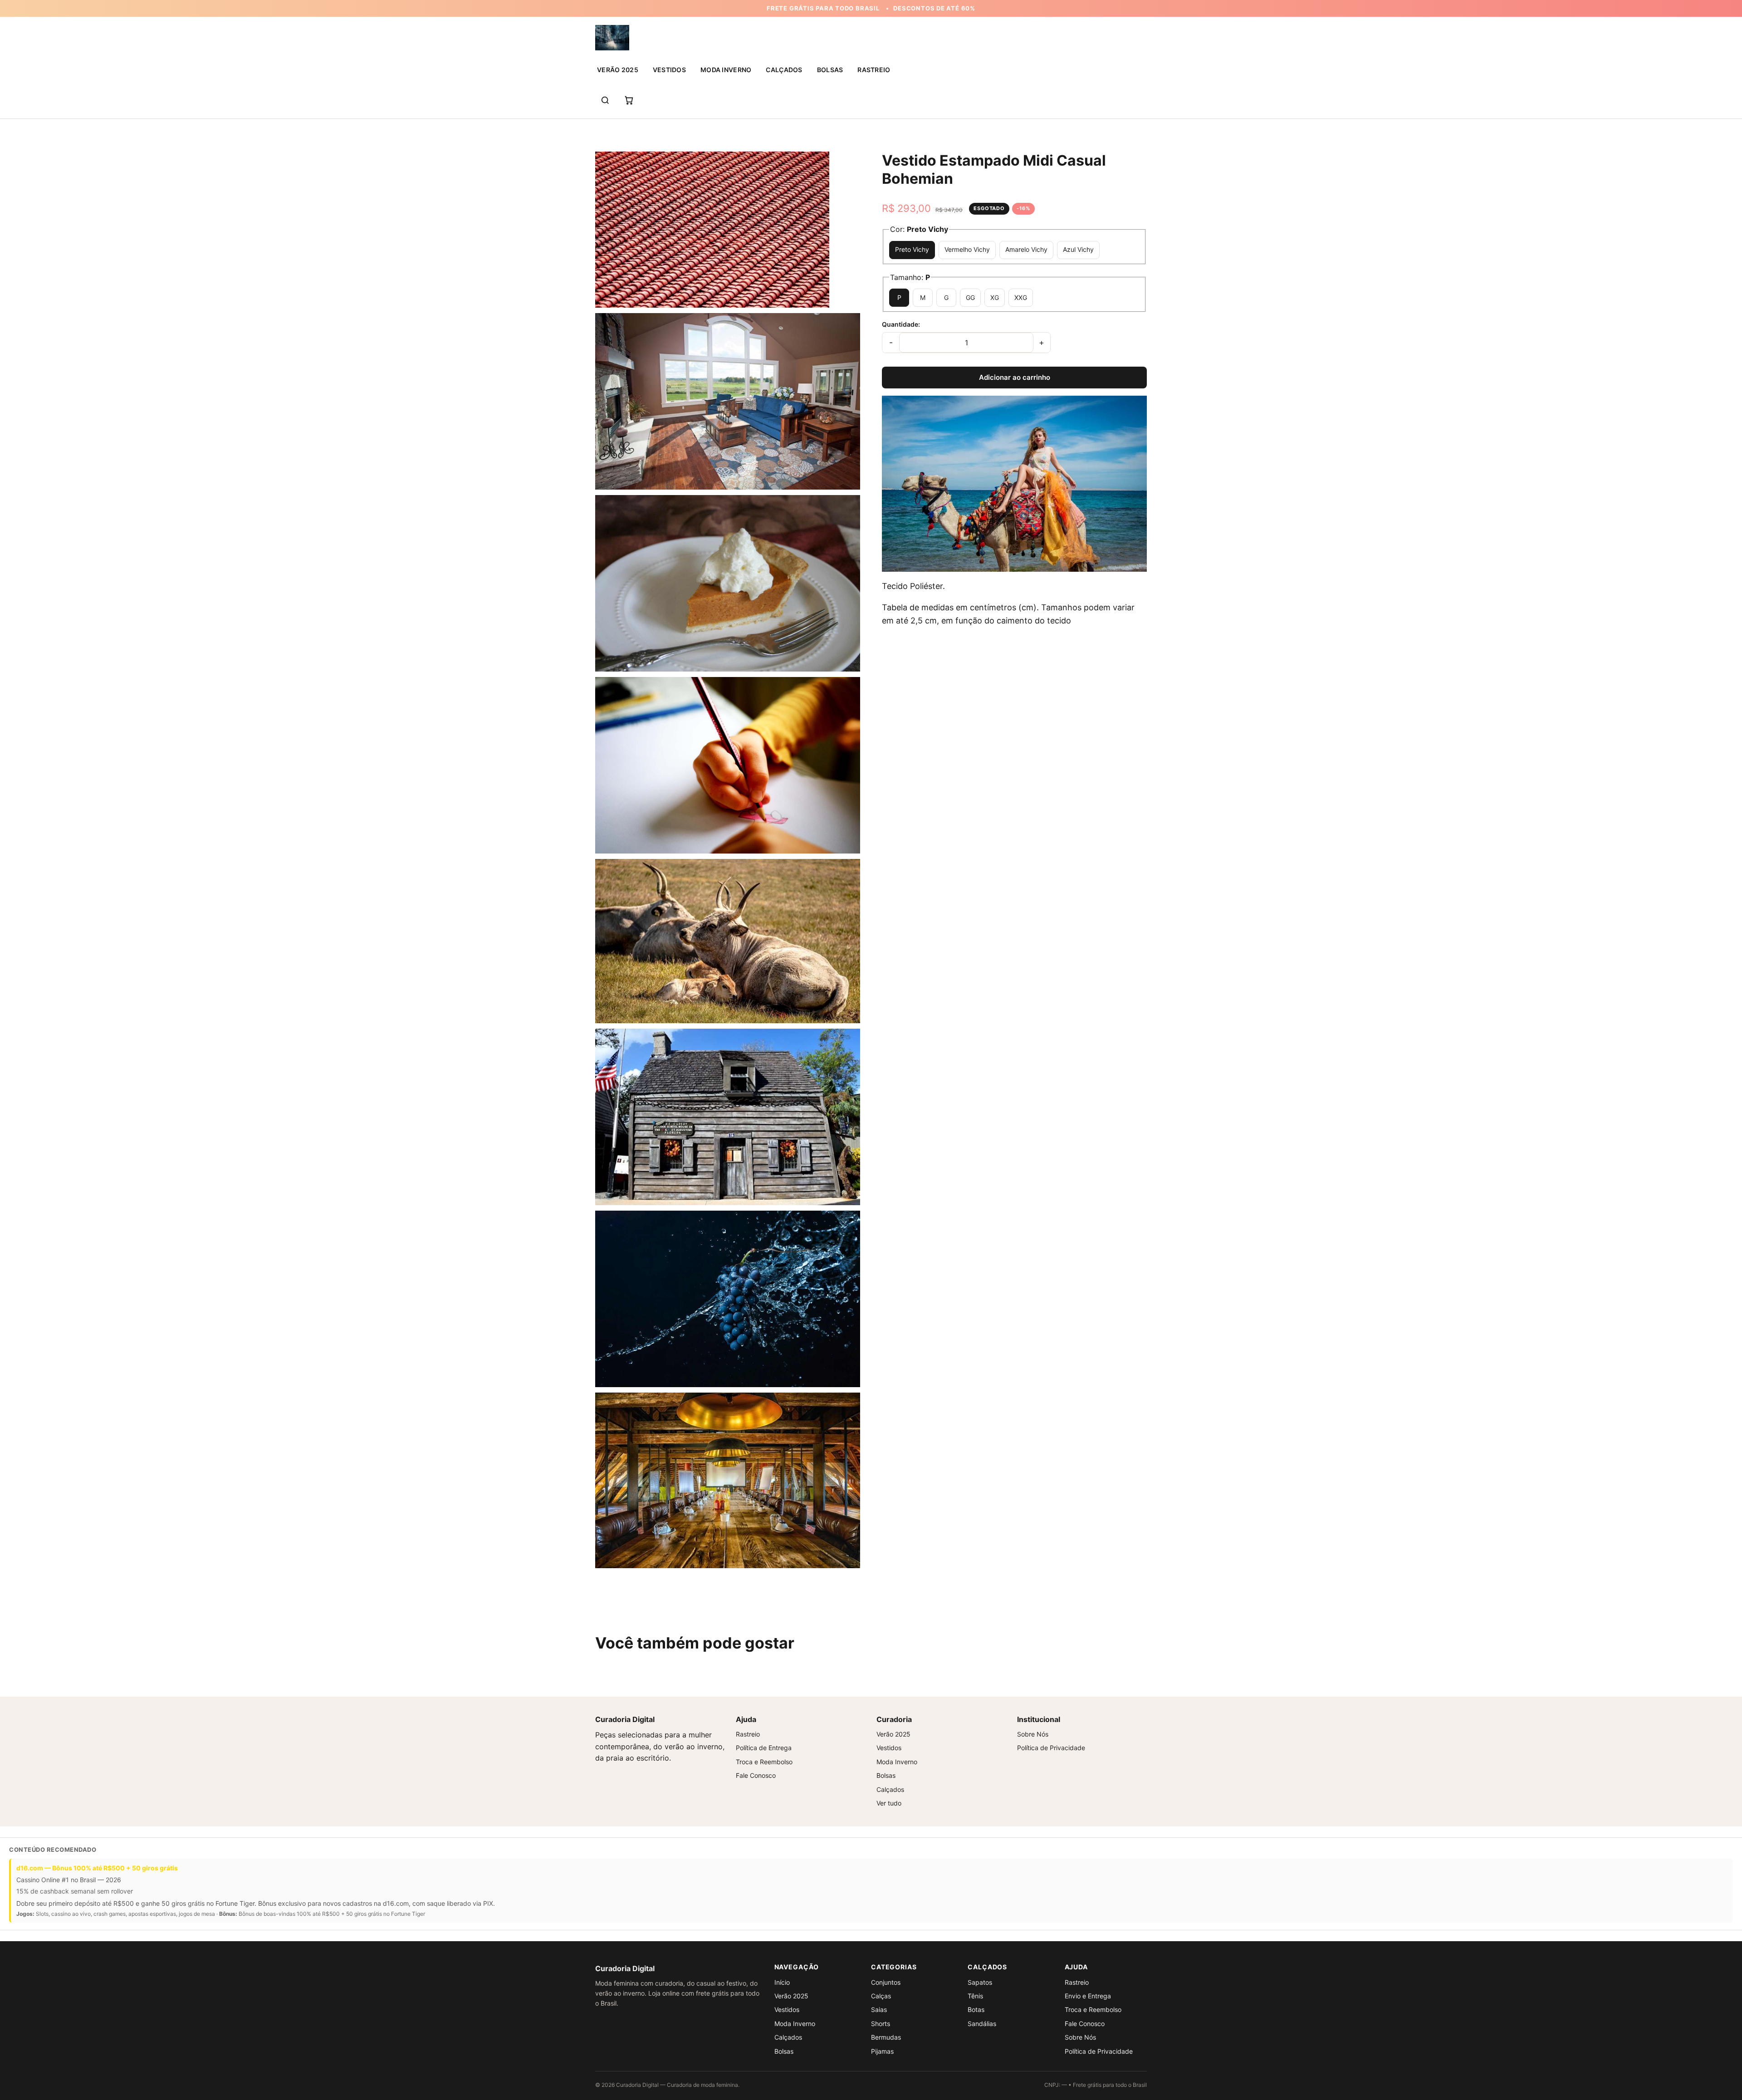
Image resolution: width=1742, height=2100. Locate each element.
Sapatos (980, 1982)
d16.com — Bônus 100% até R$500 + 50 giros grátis (97, 1868)
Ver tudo (889, 1803)
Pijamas (882, 2051)
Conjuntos (886, 1982)
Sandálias (982, 2024)
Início (782, 1982)
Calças (881, 1996)
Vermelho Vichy (967, 249)
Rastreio (874, 70)
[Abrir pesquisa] (605, 100)
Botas (976, 2009)
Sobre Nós (1033, 1734)
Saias (879, 2009)
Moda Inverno (726, 70)
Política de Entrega (764, 1748)
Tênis (975, 1996)
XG (995, 297)
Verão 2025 (618, 70)
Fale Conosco (756, 1775)
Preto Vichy (912, 249)
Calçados (784, 70)
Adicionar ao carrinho (1015, 377)
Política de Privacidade (1051, 1748)
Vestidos (669, 70)
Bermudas (886, 2037)
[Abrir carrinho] (629, 100)
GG (970, 297)
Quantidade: (901, 324)
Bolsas (830, 70)
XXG (1021, 297)
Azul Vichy (1078, 249)
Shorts (881, 2024)
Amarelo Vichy (1026, 249)
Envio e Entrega (1088, 1996)
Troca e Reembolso (764, 1762)
